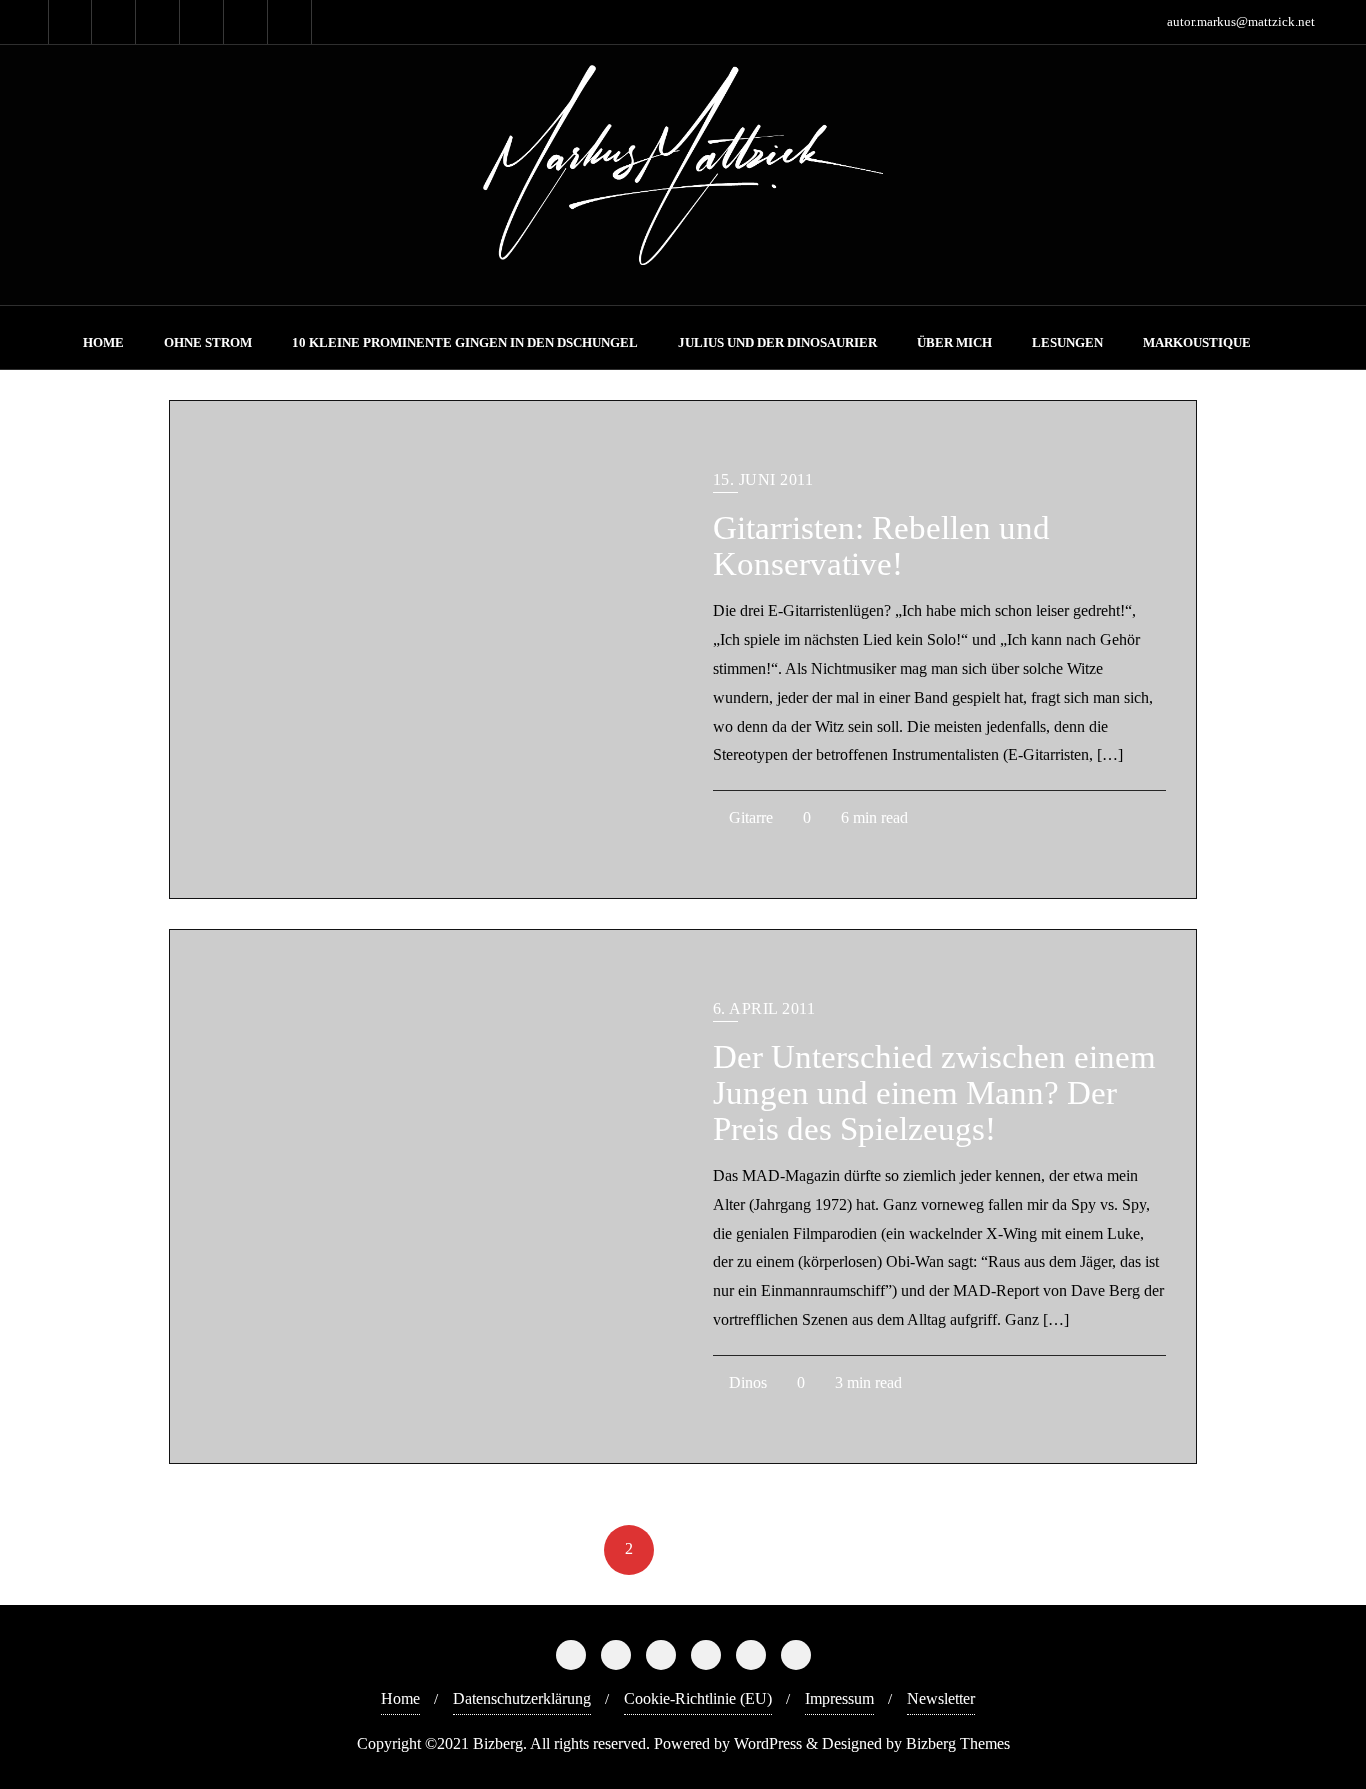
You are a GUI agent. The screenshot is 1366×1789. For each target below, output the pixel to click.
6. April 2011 (764, 1008)
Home (400, 1698)
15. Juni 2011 (763, 479)
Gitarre (749, 817)
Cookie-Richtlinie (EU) (698, 1698)
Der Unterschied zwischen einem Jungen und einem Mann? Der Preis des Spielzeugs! (934, 1093)
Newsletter (941, 1698)
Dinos (746, 1382)
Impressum (839, 1698)
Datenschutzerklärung (522, 1698)
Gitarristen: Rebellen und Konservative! (881, 546)
